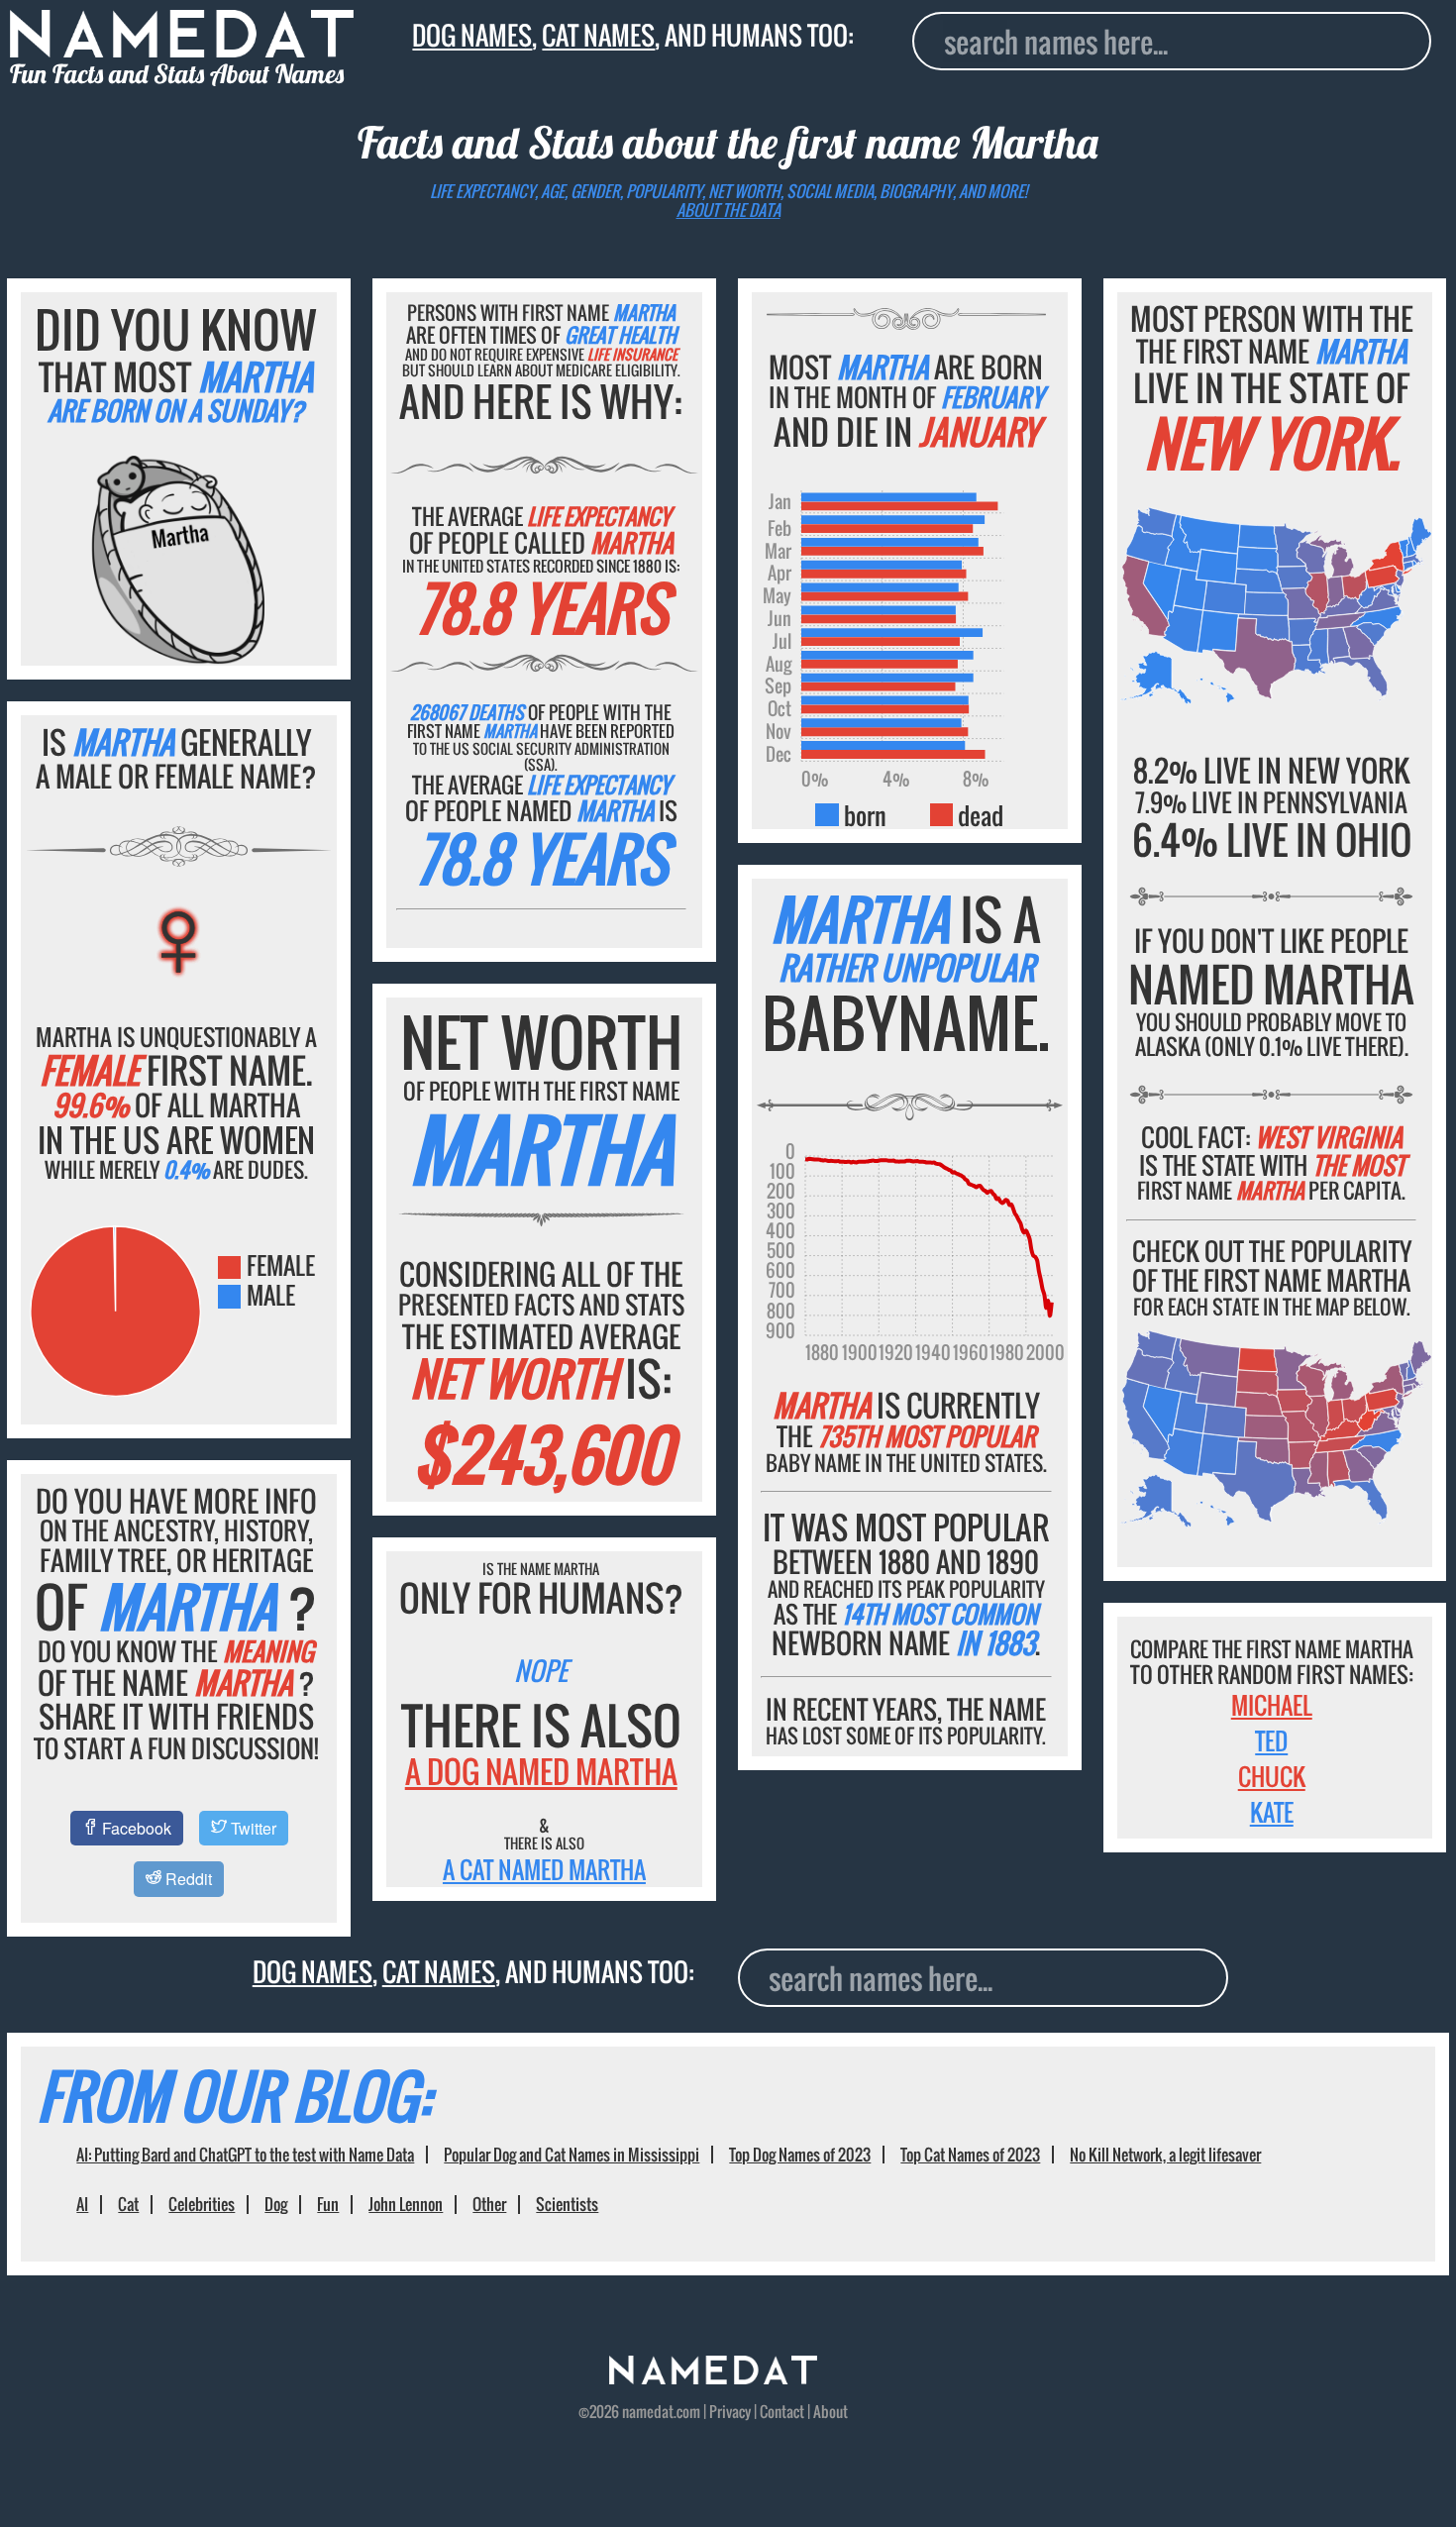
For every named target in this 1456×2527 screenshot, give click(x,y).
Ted (1271, 1740)
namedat (648, 2411)
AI (82, 2204)
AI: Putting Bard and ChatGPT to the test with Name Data (245, 2155)
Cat (128, 2204)
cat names (598, 35)
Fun (328, 2204)
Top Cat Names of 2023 (970, 2155)
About (831, 2411)
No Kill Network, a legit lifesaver (1165, 2155)
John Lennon (406, 2204)
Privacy (730, 2411)
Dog (276, 2204)
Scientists (567, 2204)
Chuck (1272, 1776)
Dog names (472, 35)
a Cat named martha (544, 1869)
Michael (1272, 1705)
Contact (782, 2411)
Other (489, 2204)
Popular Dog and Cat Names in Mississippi (572, 2155)
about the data (728, 210)
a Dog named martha (541, 1771)
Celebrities (202, 2204)
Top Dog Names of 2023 (800, 2155)
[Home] (713, 2377)
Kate (1272, 1812)
